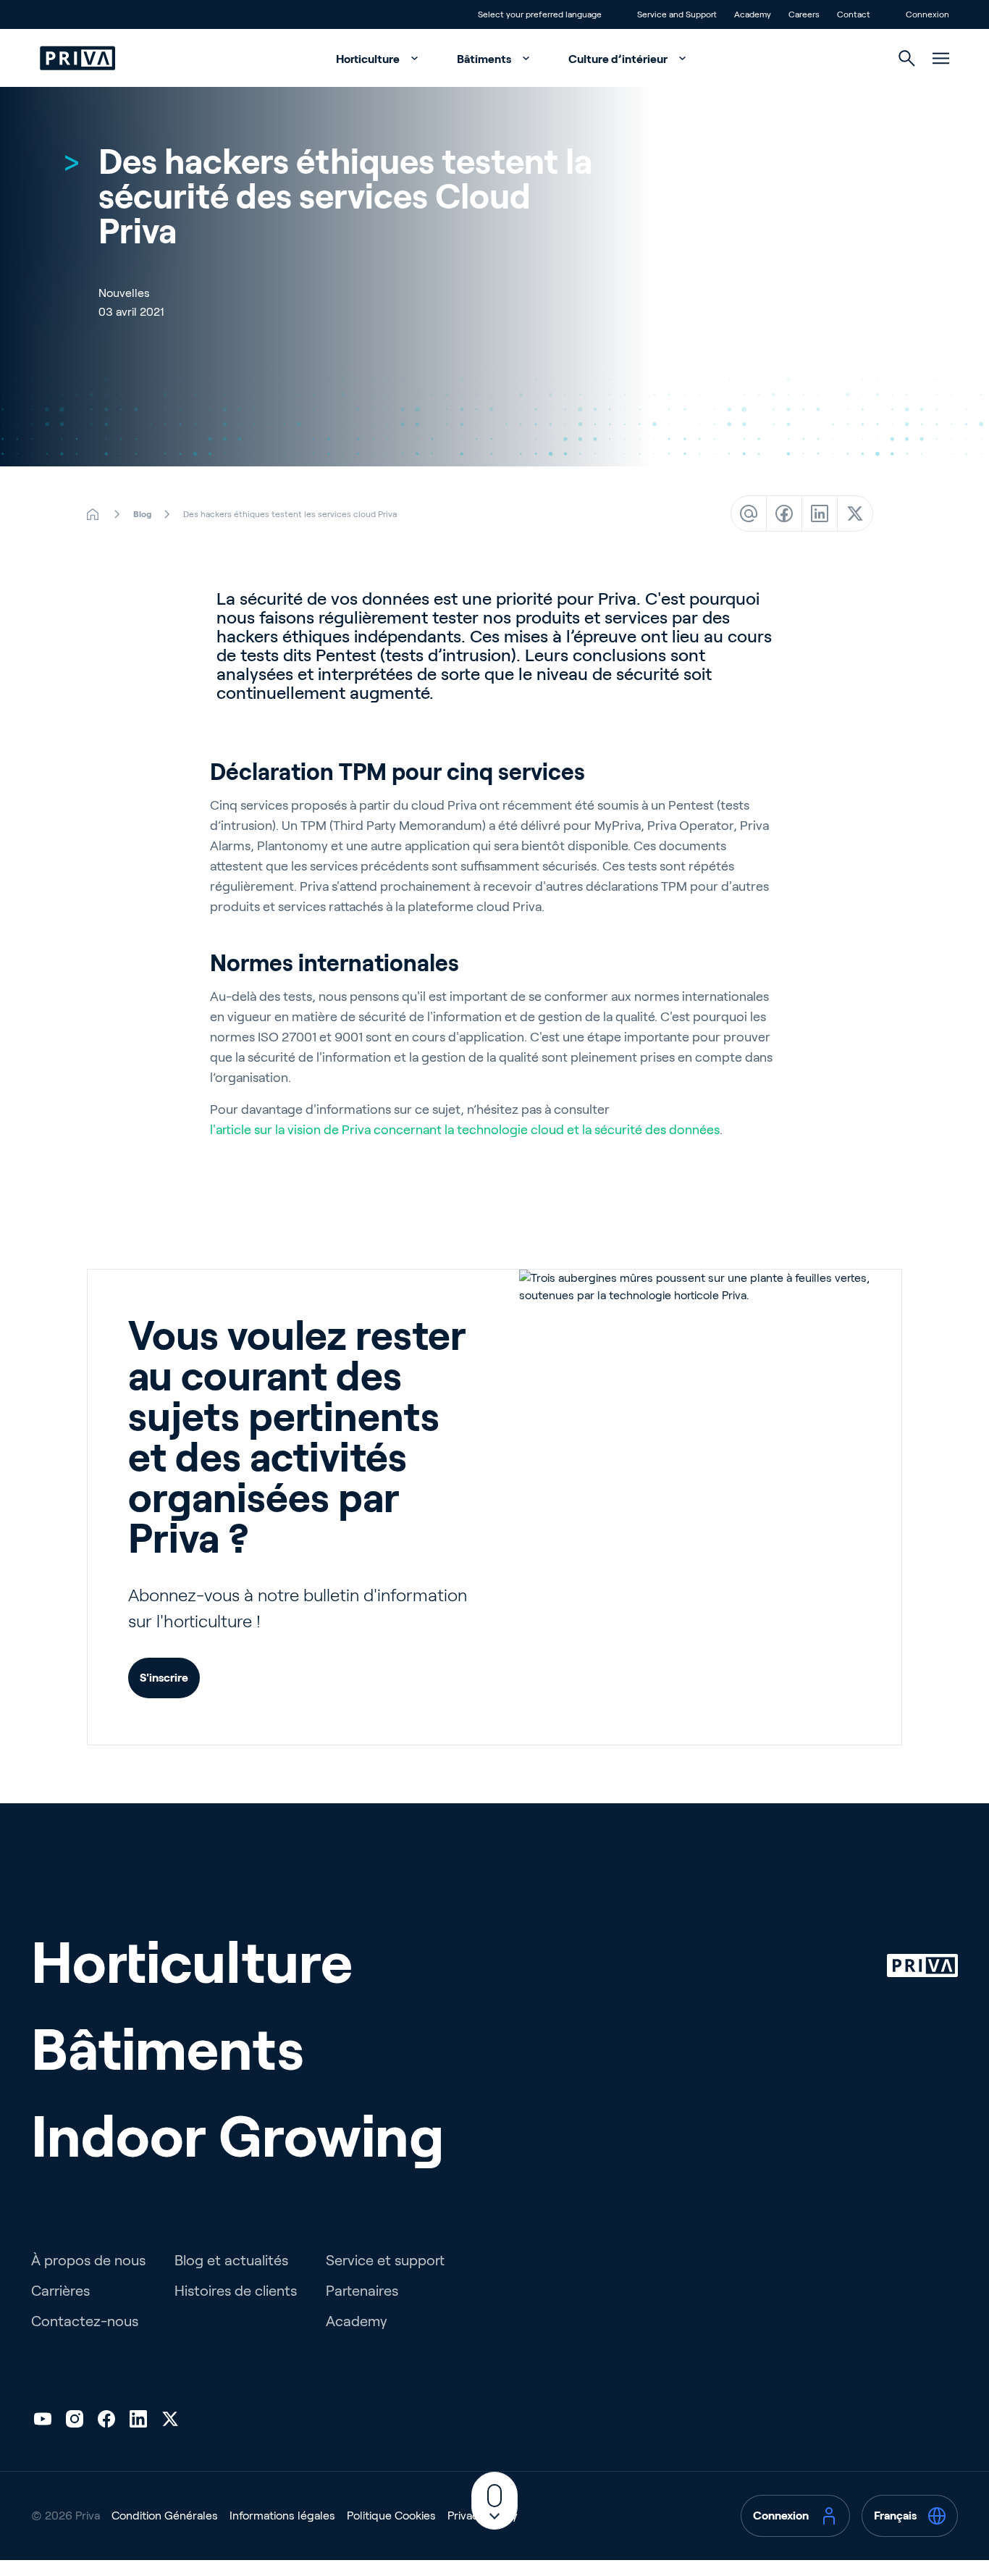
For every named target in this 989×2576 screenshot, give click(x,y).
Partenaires (362, 2291)
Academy (357, 2321)
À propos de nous (88, 2260)
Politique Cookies (391, 2516)
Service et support (385, 2260)
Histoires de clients (236, 2291)
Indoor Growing (238, 2136)
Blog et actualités (231, 2260)
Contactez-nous (85, 2321)
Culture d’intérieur (619, 59)
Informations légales (282, 2516)
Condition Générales (165, 2516)
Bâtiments (485, 59)
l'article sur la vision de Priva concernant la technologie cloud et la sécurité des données (465, 1130)
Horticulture (369, 59)
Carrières (60, 2291)
